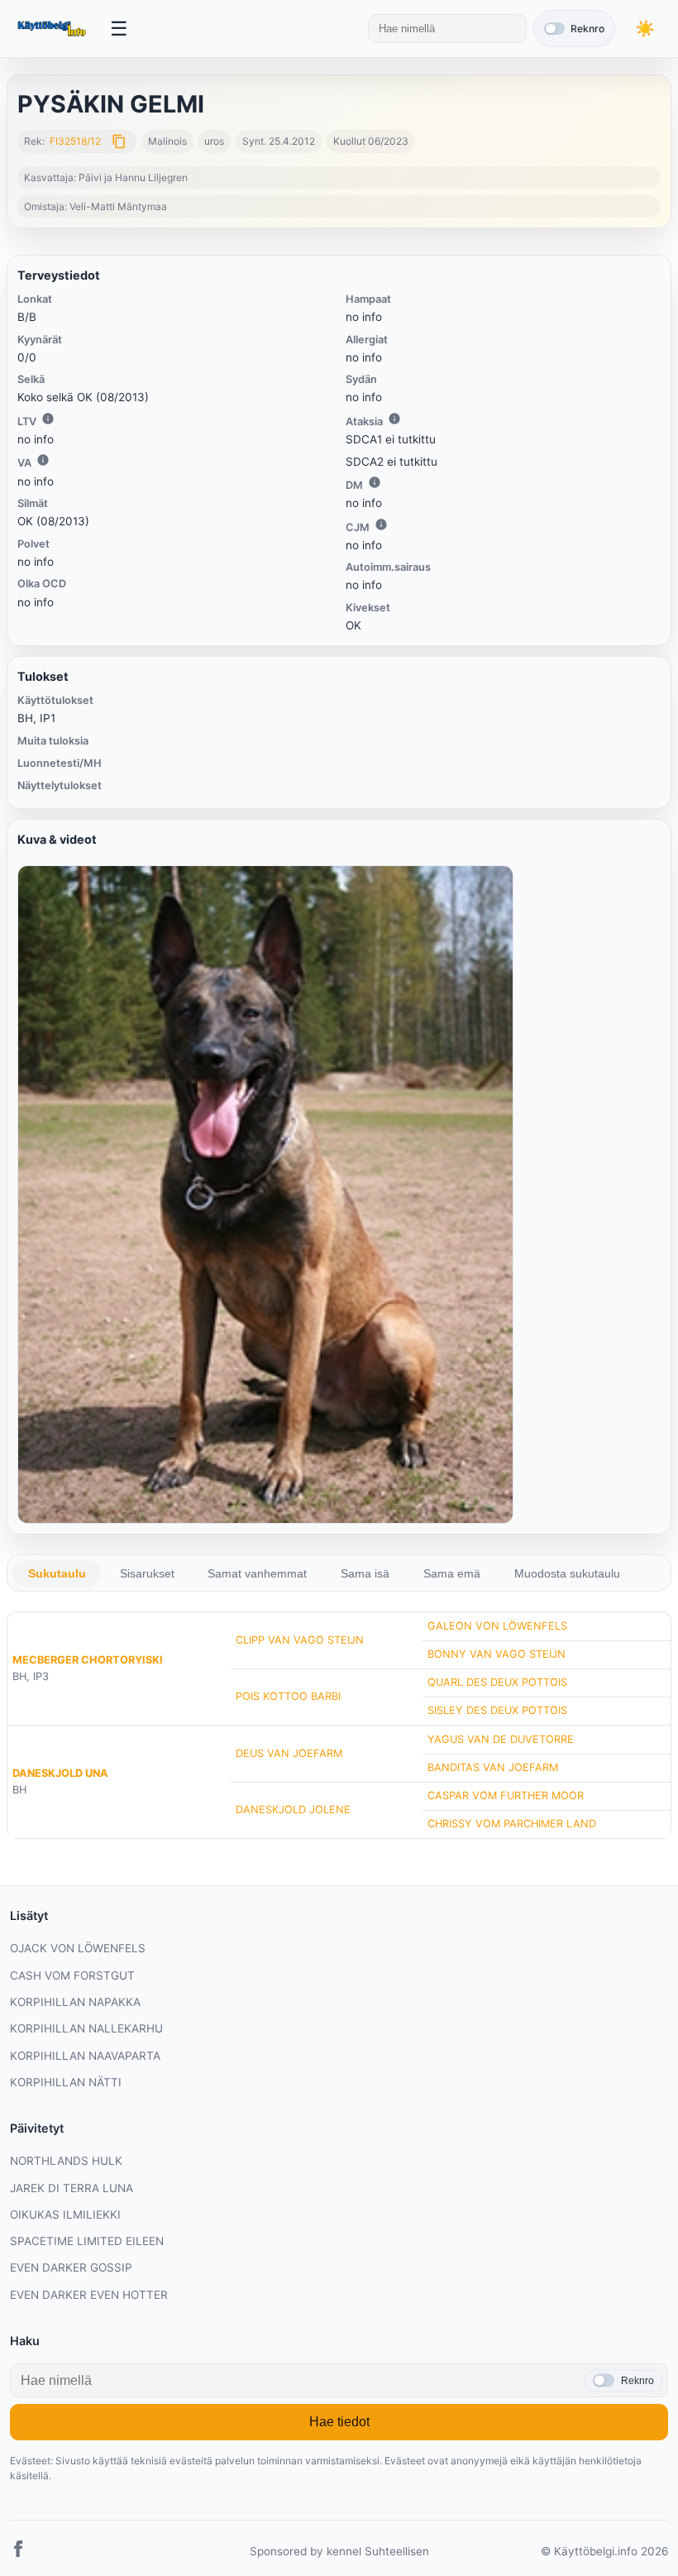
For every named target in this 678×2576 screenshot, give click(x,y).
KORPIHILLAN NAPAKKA (75, 2002)
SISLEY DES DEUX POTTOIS (497, 1710)
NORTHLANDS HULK (66, 2161)
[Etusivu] (53, 29)
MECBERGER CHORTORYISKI (88, 1660)
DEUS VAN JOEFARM (289, 1753)
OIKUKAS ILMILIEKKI (65, 2214)
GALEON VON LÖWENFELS (497, 1626)
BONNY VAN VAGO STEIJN (497, 1654)
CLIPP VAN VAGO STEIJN (300, 1640)
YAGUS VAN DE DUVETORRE (501, 1739)
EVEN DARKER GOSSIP (71, 2267)
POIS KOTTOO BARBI (288, 1696)
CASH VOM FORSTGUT (72, 1975)
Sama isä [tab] (365, 1573)
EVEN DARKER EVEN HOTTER (89, 2295)
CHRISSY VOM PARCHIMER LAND (512, 1824)
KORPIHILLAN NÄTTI (66, 2082)
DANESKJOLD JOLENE (293, 1810)
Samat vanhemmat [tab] (257, 1573)
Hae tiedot (339, 2422)
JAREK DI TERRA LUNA (72, 2188)
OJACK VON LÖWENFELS (78, 1948)
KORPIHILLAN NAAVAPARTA (85, 2056)
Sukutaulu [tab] (57, 1573)
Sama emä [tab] (452, 1573)
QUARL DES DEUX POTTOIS (497, 1682)
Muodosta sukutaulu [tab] (567, 1573)
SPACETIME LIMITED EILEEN (87, 2241)
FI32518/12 (75, 141)
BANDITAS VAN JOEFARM (493, 1767)
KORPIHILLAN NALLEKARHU (86, 2028)
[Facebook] (18, 2552)
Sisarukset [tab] (147, 1573)
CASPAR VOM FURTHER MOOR (506, 1796)
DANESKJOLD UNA (60, 1773)
